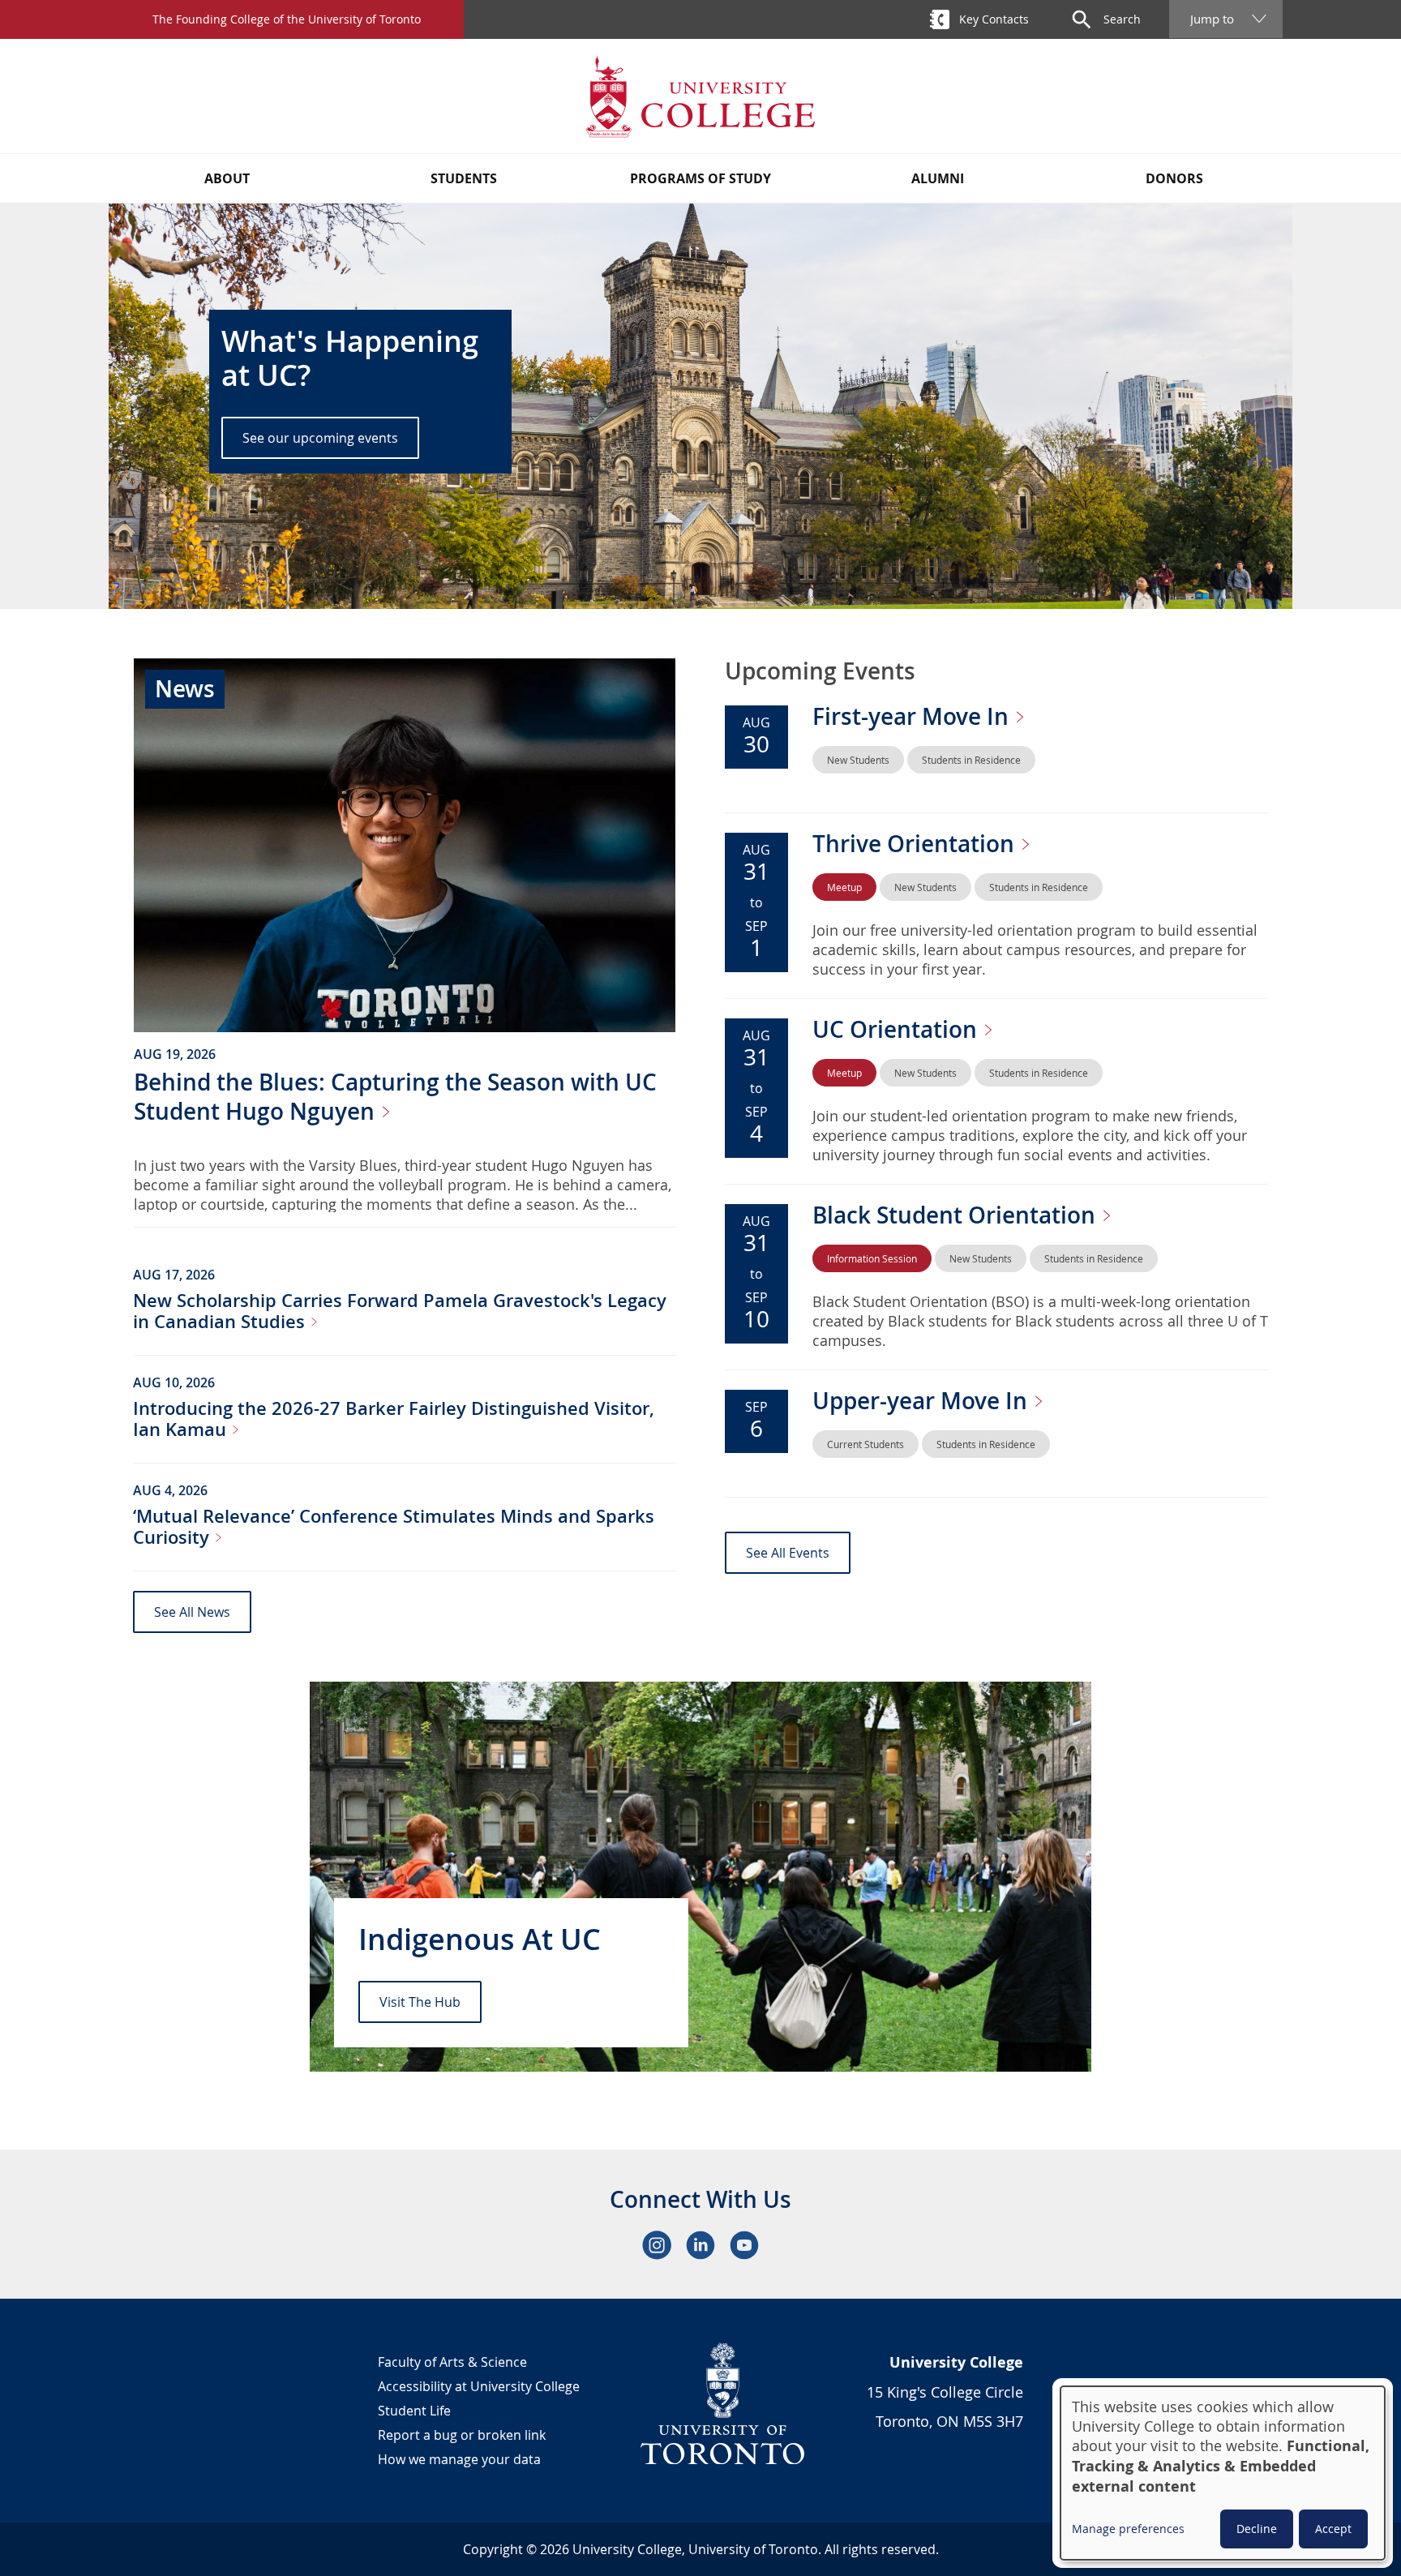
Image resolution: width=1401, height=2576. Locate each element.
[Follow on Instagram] (657, 2245)
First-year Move (913, 716)
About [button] (227, 178)
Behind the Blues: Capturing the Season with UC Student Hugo (395, 1097)
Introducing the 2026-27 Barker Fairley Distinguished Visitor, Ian (394, 1419)
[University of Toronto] (723, 2403)
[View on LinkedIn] (700, 2245)
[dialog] (1223, 2473)
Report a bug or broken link (462, 2435)
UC (898, 1029)
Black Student (957, 1215)
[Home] (700, 96)
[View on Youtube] (744, 2245)
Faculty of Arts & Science (452, 2362)
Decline (1257, 2529)
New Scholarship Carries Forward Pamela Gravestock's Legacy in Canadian (400, 1311)
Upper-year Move (923, 1401)
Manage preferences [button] (1128, 2529)
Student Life (414, 2411)
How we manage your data (459, 2459)
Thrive (916, 844)
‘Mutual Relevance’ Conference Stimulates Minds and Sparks (394, 1527)
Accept (1333, 2529)
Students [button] (464, 178)
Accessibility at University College (479, 2386)
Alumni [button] (938, 178)
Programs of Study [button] (700, 178)
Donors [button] (1174, 178)
